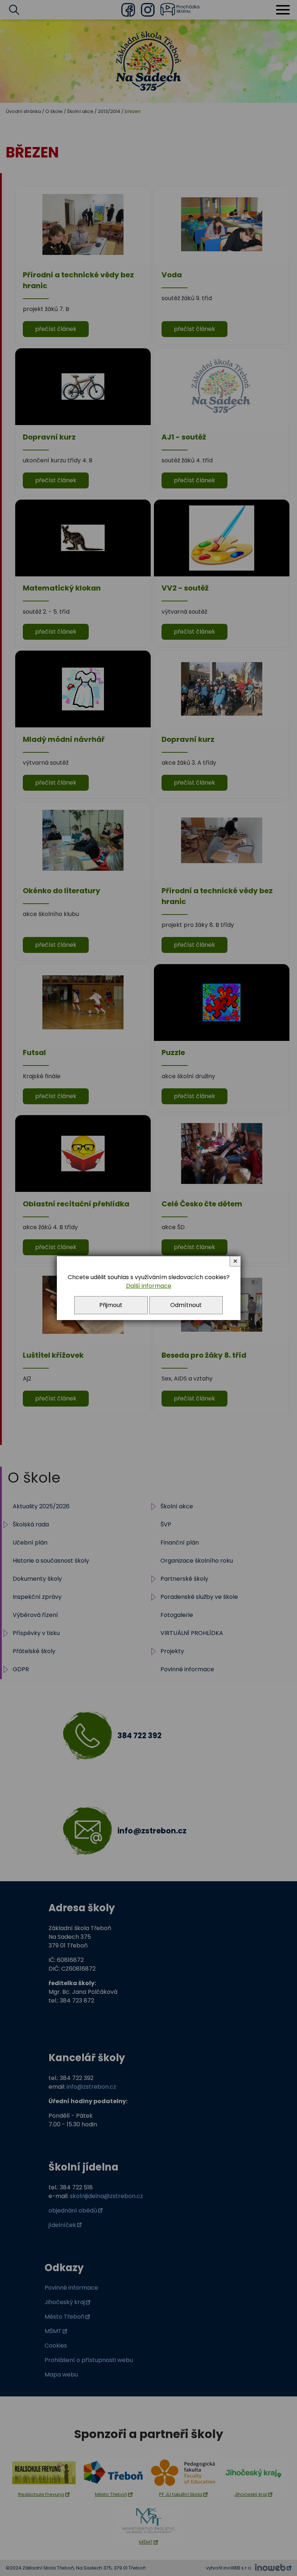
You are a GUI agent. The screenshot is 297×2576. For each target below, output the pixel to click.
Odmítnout (186, 1305)
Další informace (149, 1286)
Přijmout (111, 1305)
